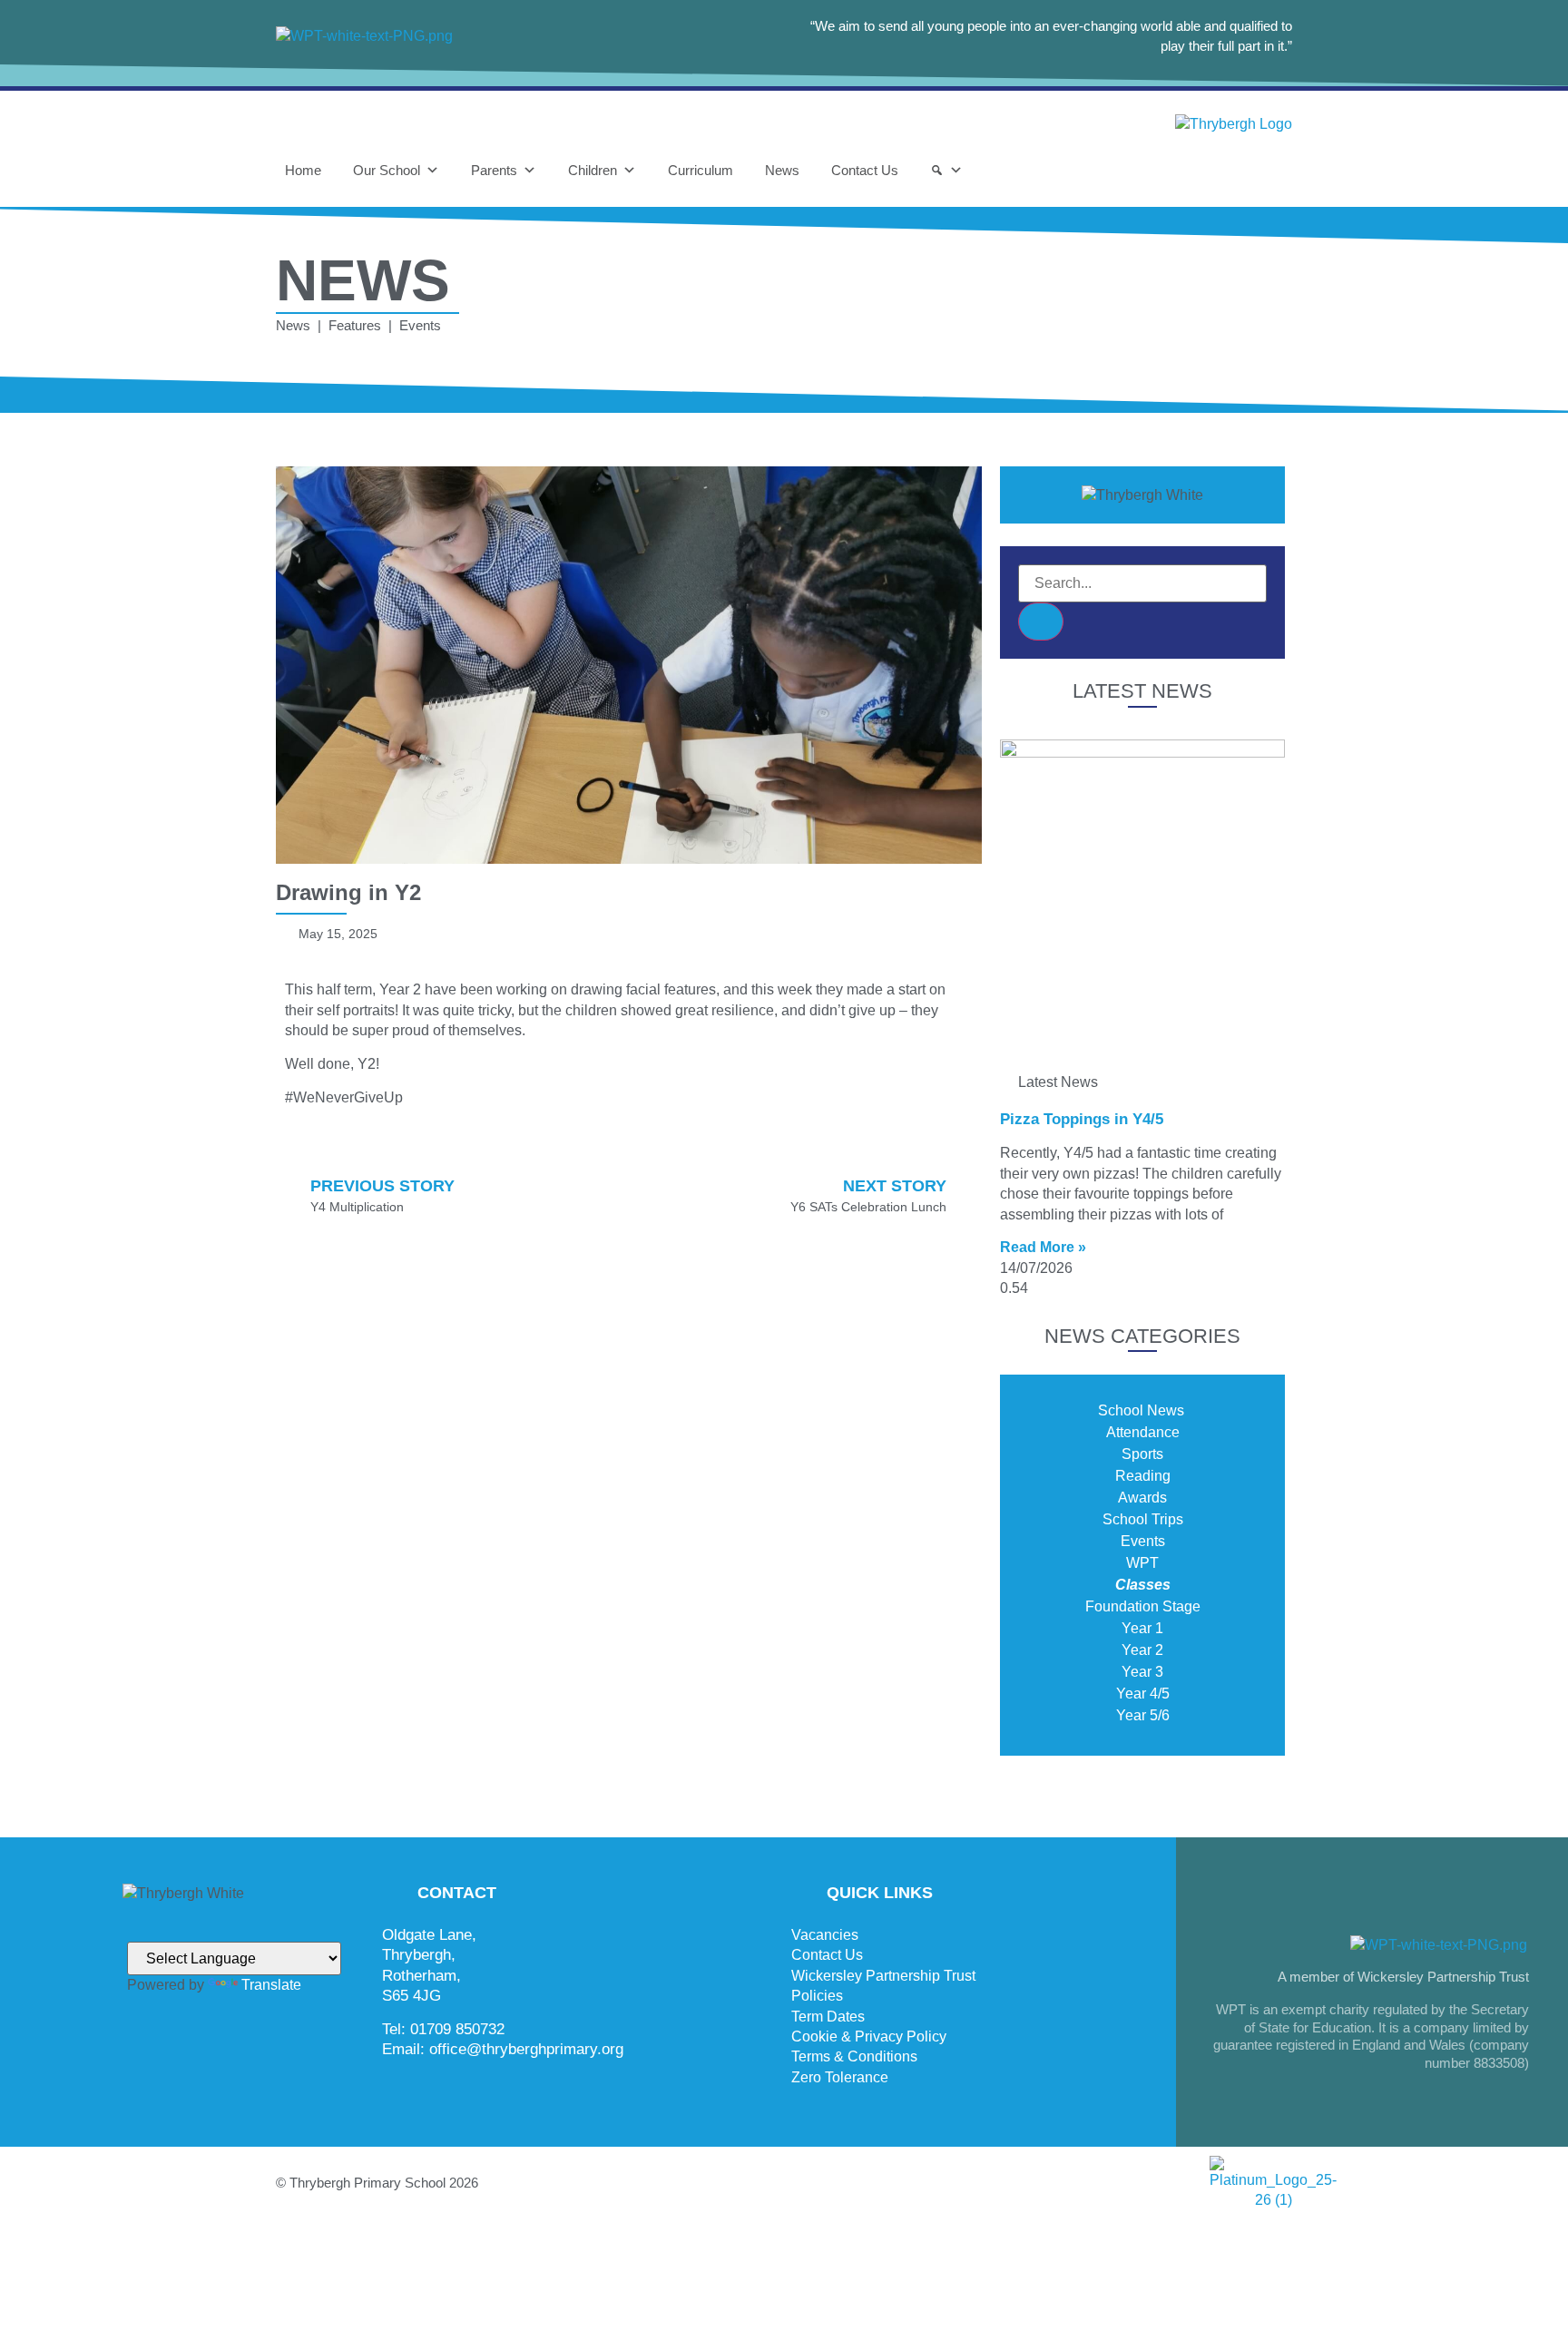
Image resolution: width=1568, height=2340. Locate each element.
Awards (1142, 1498)
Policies (817, 1996)
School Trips (1143, 1519)
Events (1143, 1541)
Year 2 (1142, 1650)
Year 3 (1142, 1672)
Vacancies (825, 1935)
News (782, 170)
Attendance (1143, 1432)
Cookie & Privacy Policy (869, 2036)
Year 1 (1142, 1628)
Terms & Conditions (854, 2056)
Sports (1142, 1454)
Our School (387, 170)
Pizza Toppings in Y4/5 (1082, 1119)
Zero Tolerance (840, 2077)
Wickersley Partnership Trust (883, 1976)
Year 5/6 (1143, 1715)
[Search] (946, 171)
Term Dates (828, 2017)
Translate (271, 1985)
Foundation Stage (1143, 1606)
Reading (1143, 1476)
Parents (494, 170)
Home (303, 170)
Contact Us (865, 170)
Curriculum (701, 170)
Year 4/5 (1143, 1694)
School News (1143, 1410)
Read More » (1043, 1247)
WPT (1142, 1563)
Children (593, 170)
